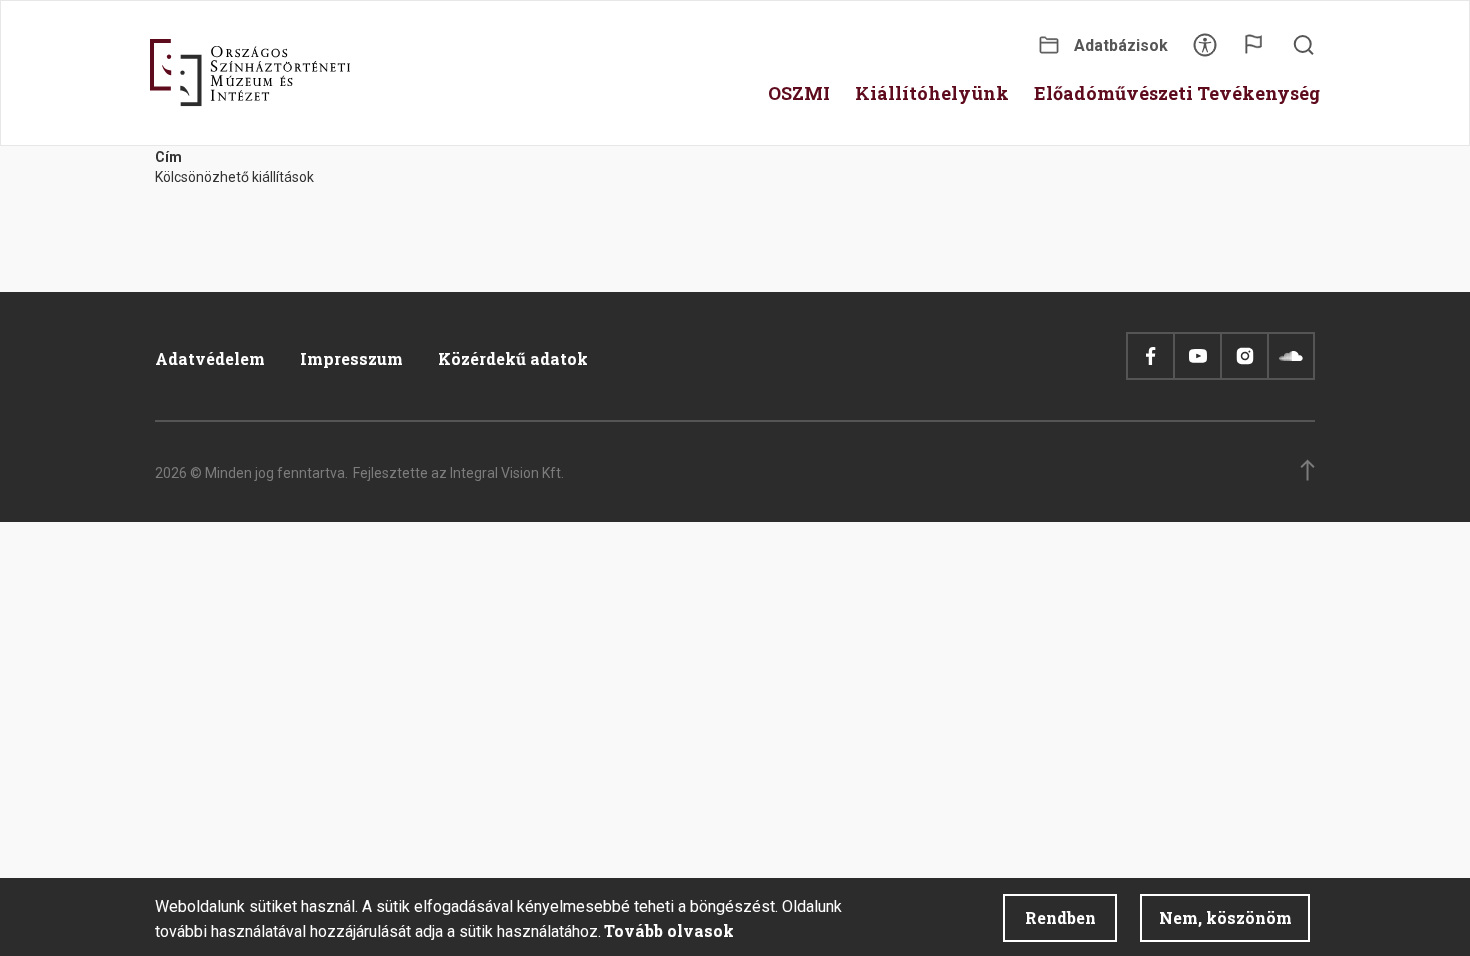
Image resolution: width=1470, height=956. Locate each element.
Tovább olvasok (669, 930)
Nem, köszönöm (1225, 917)
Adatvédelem (210, 358)
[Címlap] (250, 73)
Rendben (1060, 917)
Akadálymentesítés (1205, 51)
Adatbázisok (1121, 45)
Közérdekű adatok (513, 358)
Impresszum (351, 358)
